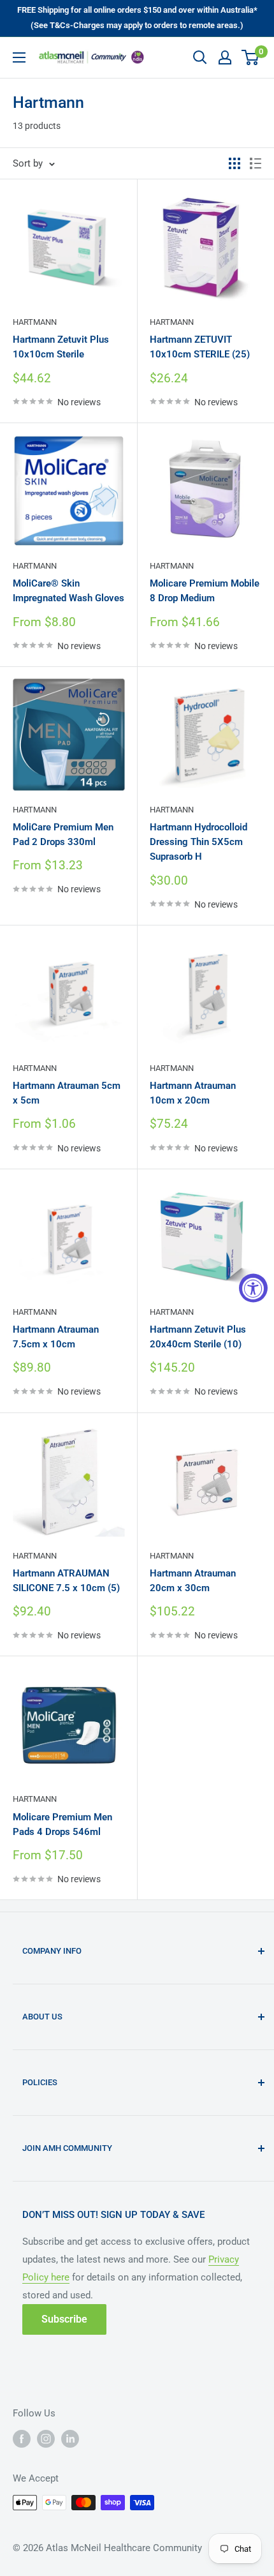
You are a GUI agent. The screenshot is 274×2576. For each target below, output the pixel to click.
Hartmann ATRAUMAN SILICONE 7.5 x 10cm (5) (66, 1581)
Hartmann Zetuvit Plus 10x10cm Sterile (61, 347)
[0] (251, 57)
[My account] (225, 57)
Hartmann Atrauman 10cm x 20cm (193, 1093)
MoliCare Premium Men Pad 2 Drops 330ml (63, 835)
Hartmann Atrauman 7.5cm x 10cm (56, 1337)
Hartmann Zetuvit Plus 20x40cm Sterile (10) (198, 1337)
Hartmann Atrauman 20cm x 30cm (193, 1581)
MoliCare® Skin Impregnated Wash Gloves (68, 591)
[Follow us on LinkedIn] (70, 2439)
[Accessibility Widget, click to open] (253, 1288)
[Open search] (200, 57)
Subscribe (64, 2319)
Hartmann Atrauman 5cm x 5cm (67, 1093)
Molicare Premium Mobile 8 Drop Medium (205, 591)
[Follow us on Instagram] (46, 2439)
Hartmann (35, 322)
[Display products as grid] (234, 163)
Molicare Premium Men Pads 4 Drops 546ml (62, 1824)
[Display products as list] (256, 163)
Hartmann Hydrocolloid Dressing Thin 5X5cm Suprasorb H (198, 842)
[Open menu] (19, 57)
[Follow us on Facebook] (22, 2439)
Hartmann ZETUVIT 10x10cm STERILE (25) (200, 347)
